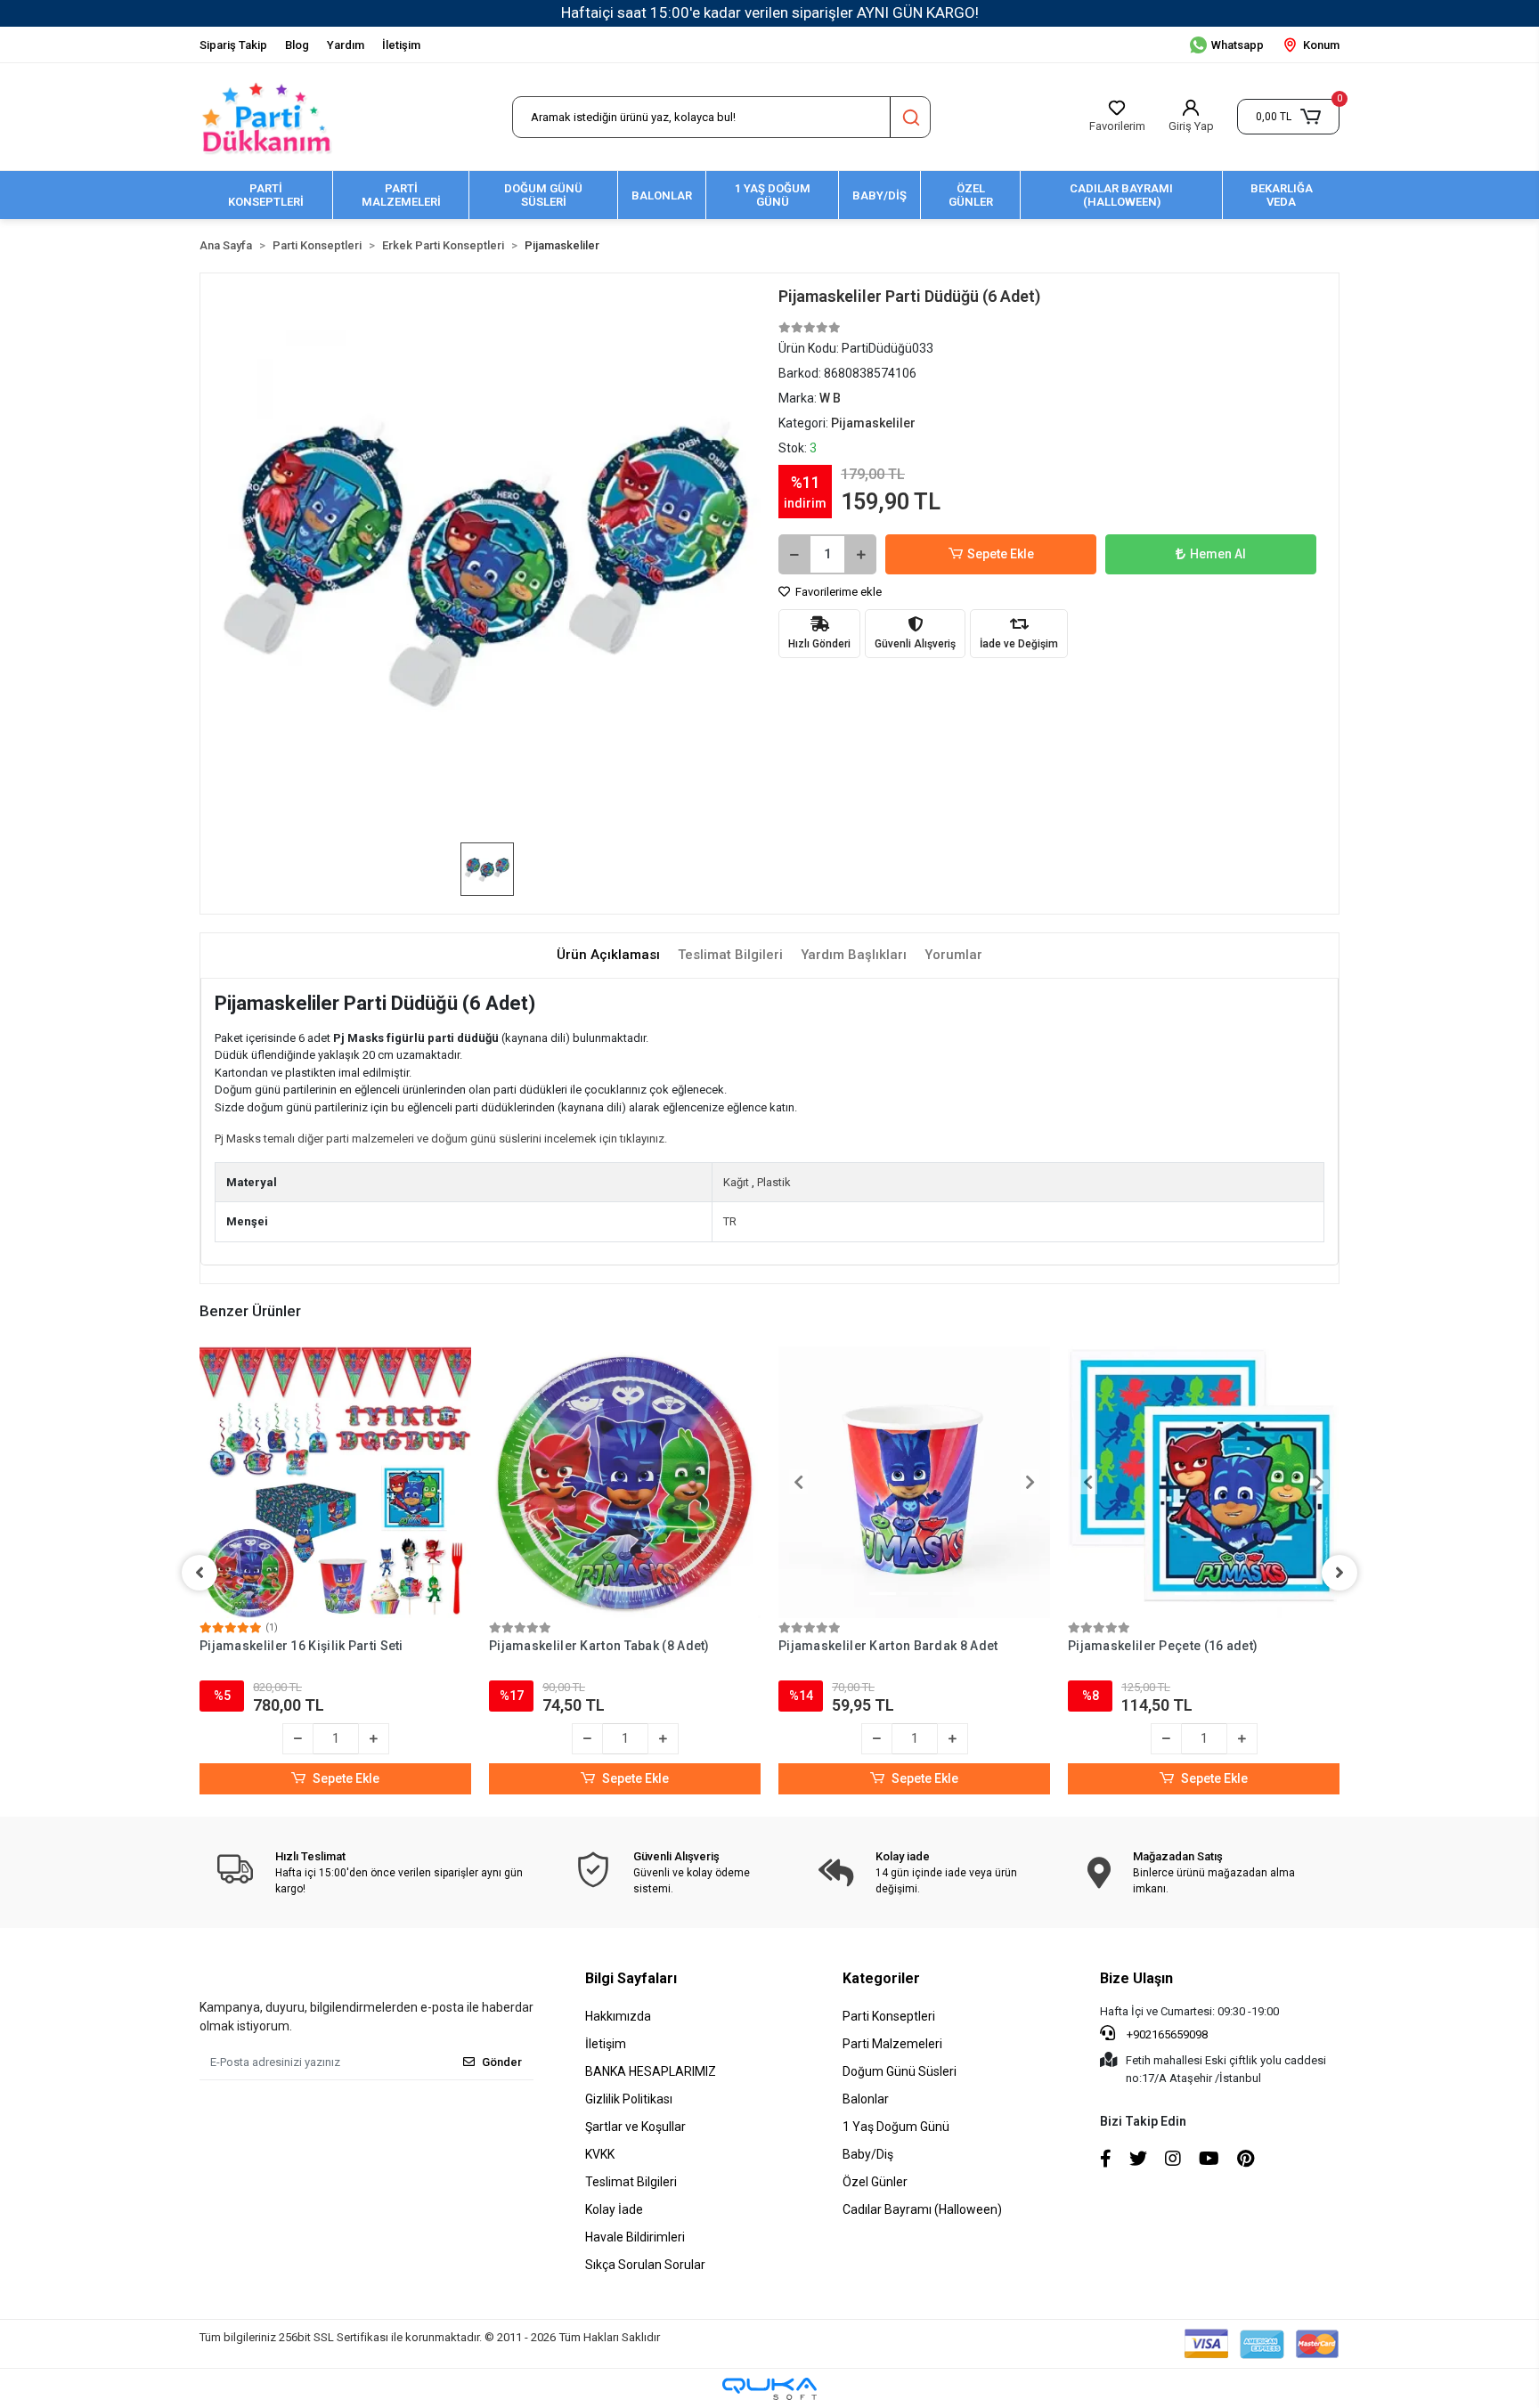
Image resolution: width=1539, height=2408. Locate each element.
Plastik (774, 1182)
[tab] (608, 955)
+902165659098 (1166, 2034)
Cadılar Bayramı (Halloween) (922, 2209)
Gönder (502, 2062)
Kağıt (736, 1182)
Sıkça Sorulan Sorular (645, 2265)
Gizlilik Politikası (629, 2099)
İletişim (401, 45)
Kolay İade (614, 2209)
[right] (1339, 1573)
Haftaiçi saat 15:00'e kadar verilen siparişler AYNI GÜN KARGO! (770, 12)
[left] (199, 1573)
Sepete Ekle (1001, 554)
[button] (1288, 117)
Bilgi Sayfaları (631, 1978)
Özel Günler (875, 2182)
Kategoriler (881, 1978)
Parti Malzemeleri (892, 2044)
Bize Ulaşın (1136, 1978)
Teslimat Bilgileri (631, 2182)
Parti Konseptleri (889, 2016)
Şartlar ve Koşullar (635, 2127)
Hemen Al (1218, 554)
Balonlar (866, 2099)
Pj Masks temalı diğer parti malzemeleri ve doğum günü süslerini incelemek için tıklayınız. (441, 1139)
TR (730, 1221)
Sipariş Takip (233, 45)
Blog (297, 45)
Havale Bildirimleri (635, 2237)
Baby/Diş (868, 2154)
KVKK (600, 2154)
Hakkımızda (618, 2016)
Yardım (346, 45)
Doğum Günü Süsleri (900, 2071)
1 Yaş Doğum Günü (896, 2127)
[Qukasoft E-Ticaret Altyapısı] (769, 2389)
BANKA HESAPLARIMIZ (651, 2071)
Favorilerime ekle (837, 592)
